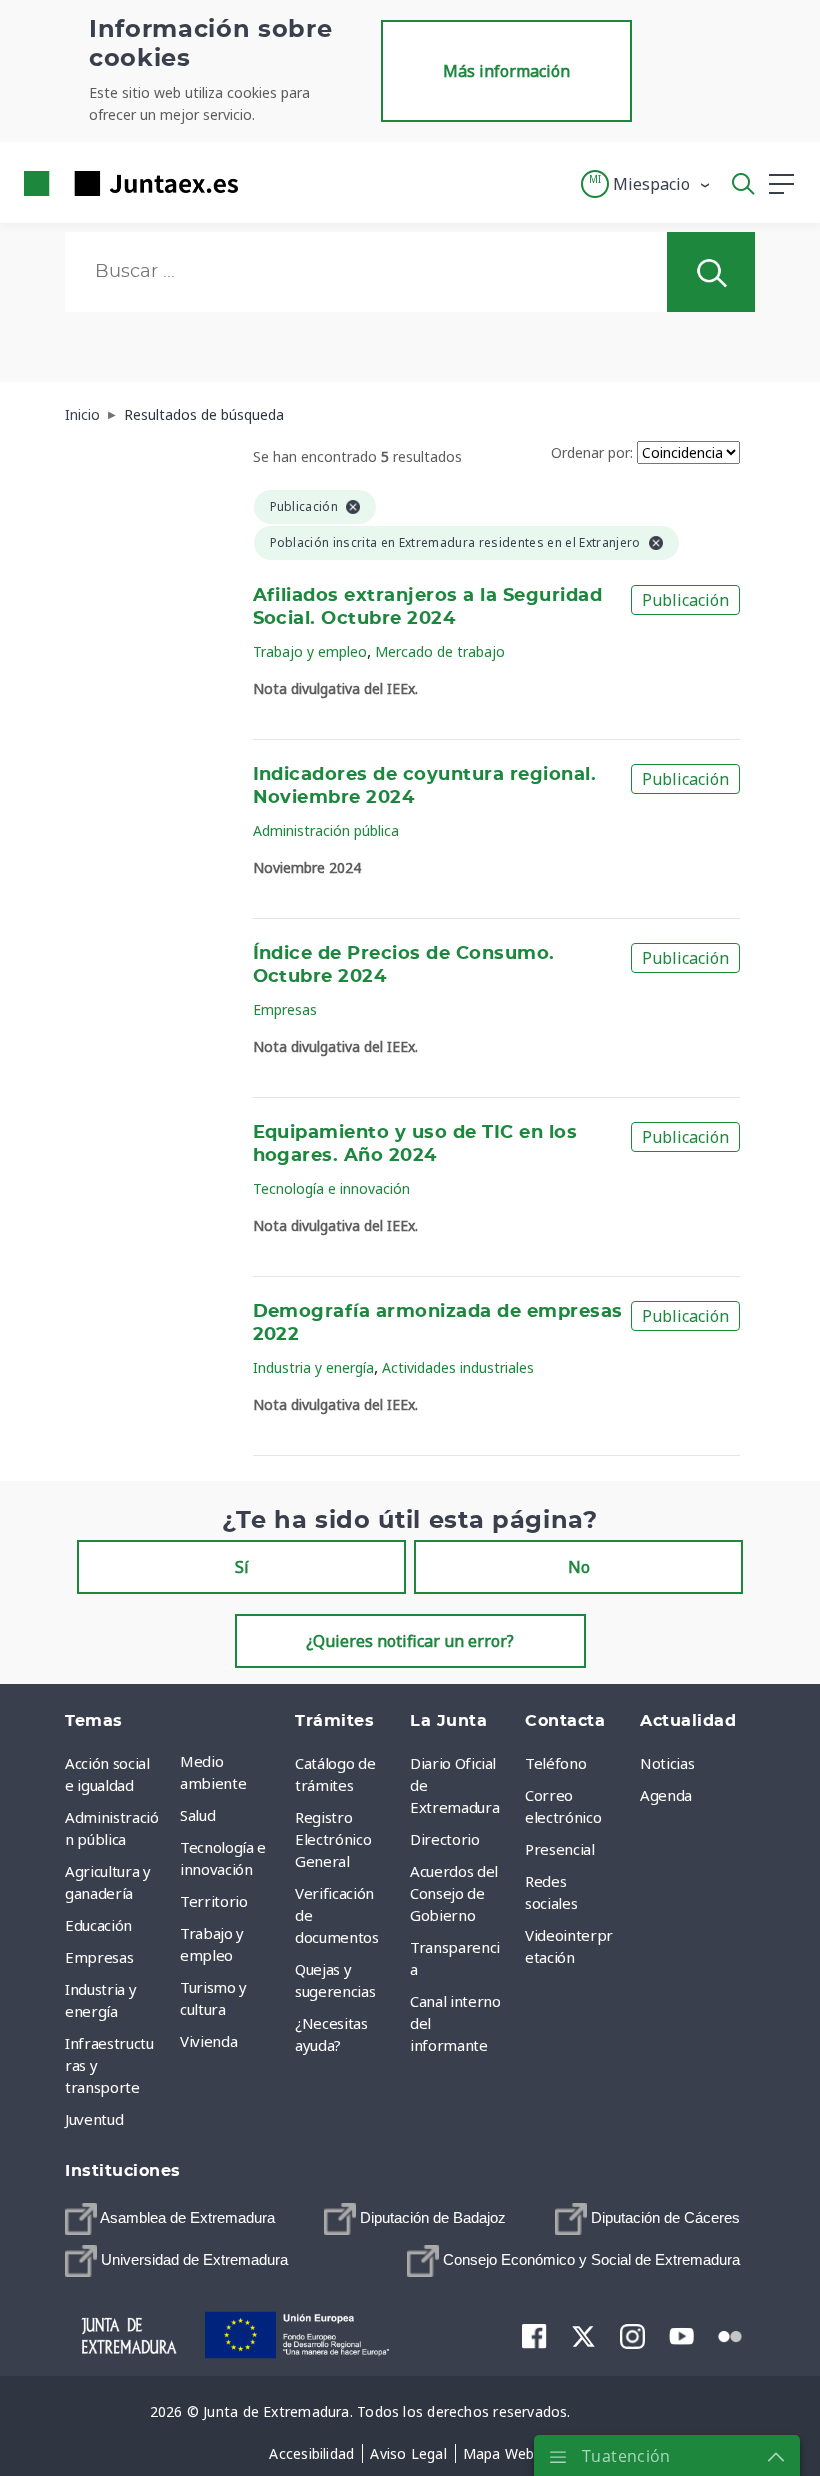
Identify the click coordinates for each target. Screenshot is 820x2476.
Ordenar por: (592, 452)
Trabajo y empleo (310, 651)
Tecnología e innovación (331, 1188)
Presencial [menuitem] (560, 1849)
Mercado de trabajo (440, 651)
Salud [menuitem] (197, 1815)
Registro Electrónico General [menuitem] (333, 1839)
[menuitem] (170, 2219)
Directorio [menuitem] (445, 1839)
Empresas (285, 1009)
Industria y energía (313, 1367)
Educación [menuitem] (98, 1925)
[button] (646, 184)
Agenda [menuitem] (666, 1795)
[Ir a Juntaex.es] (125, 183)
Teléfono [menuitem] (555, 1763)
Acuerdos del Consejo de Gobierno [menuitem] (454, 1893)
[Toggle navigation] (266, 183)
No (579, 1567)
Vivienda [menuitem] (208, 2041)
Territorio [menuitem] (214, 1901)
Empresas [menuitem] (99, 1957)
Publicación (685, 600)
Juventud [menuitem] (94, 2119)
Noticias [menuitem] (667, 1763)
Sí (242, 1567)
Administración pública (326, 830)
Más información (506, 71)
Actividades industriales (458, 1367)
